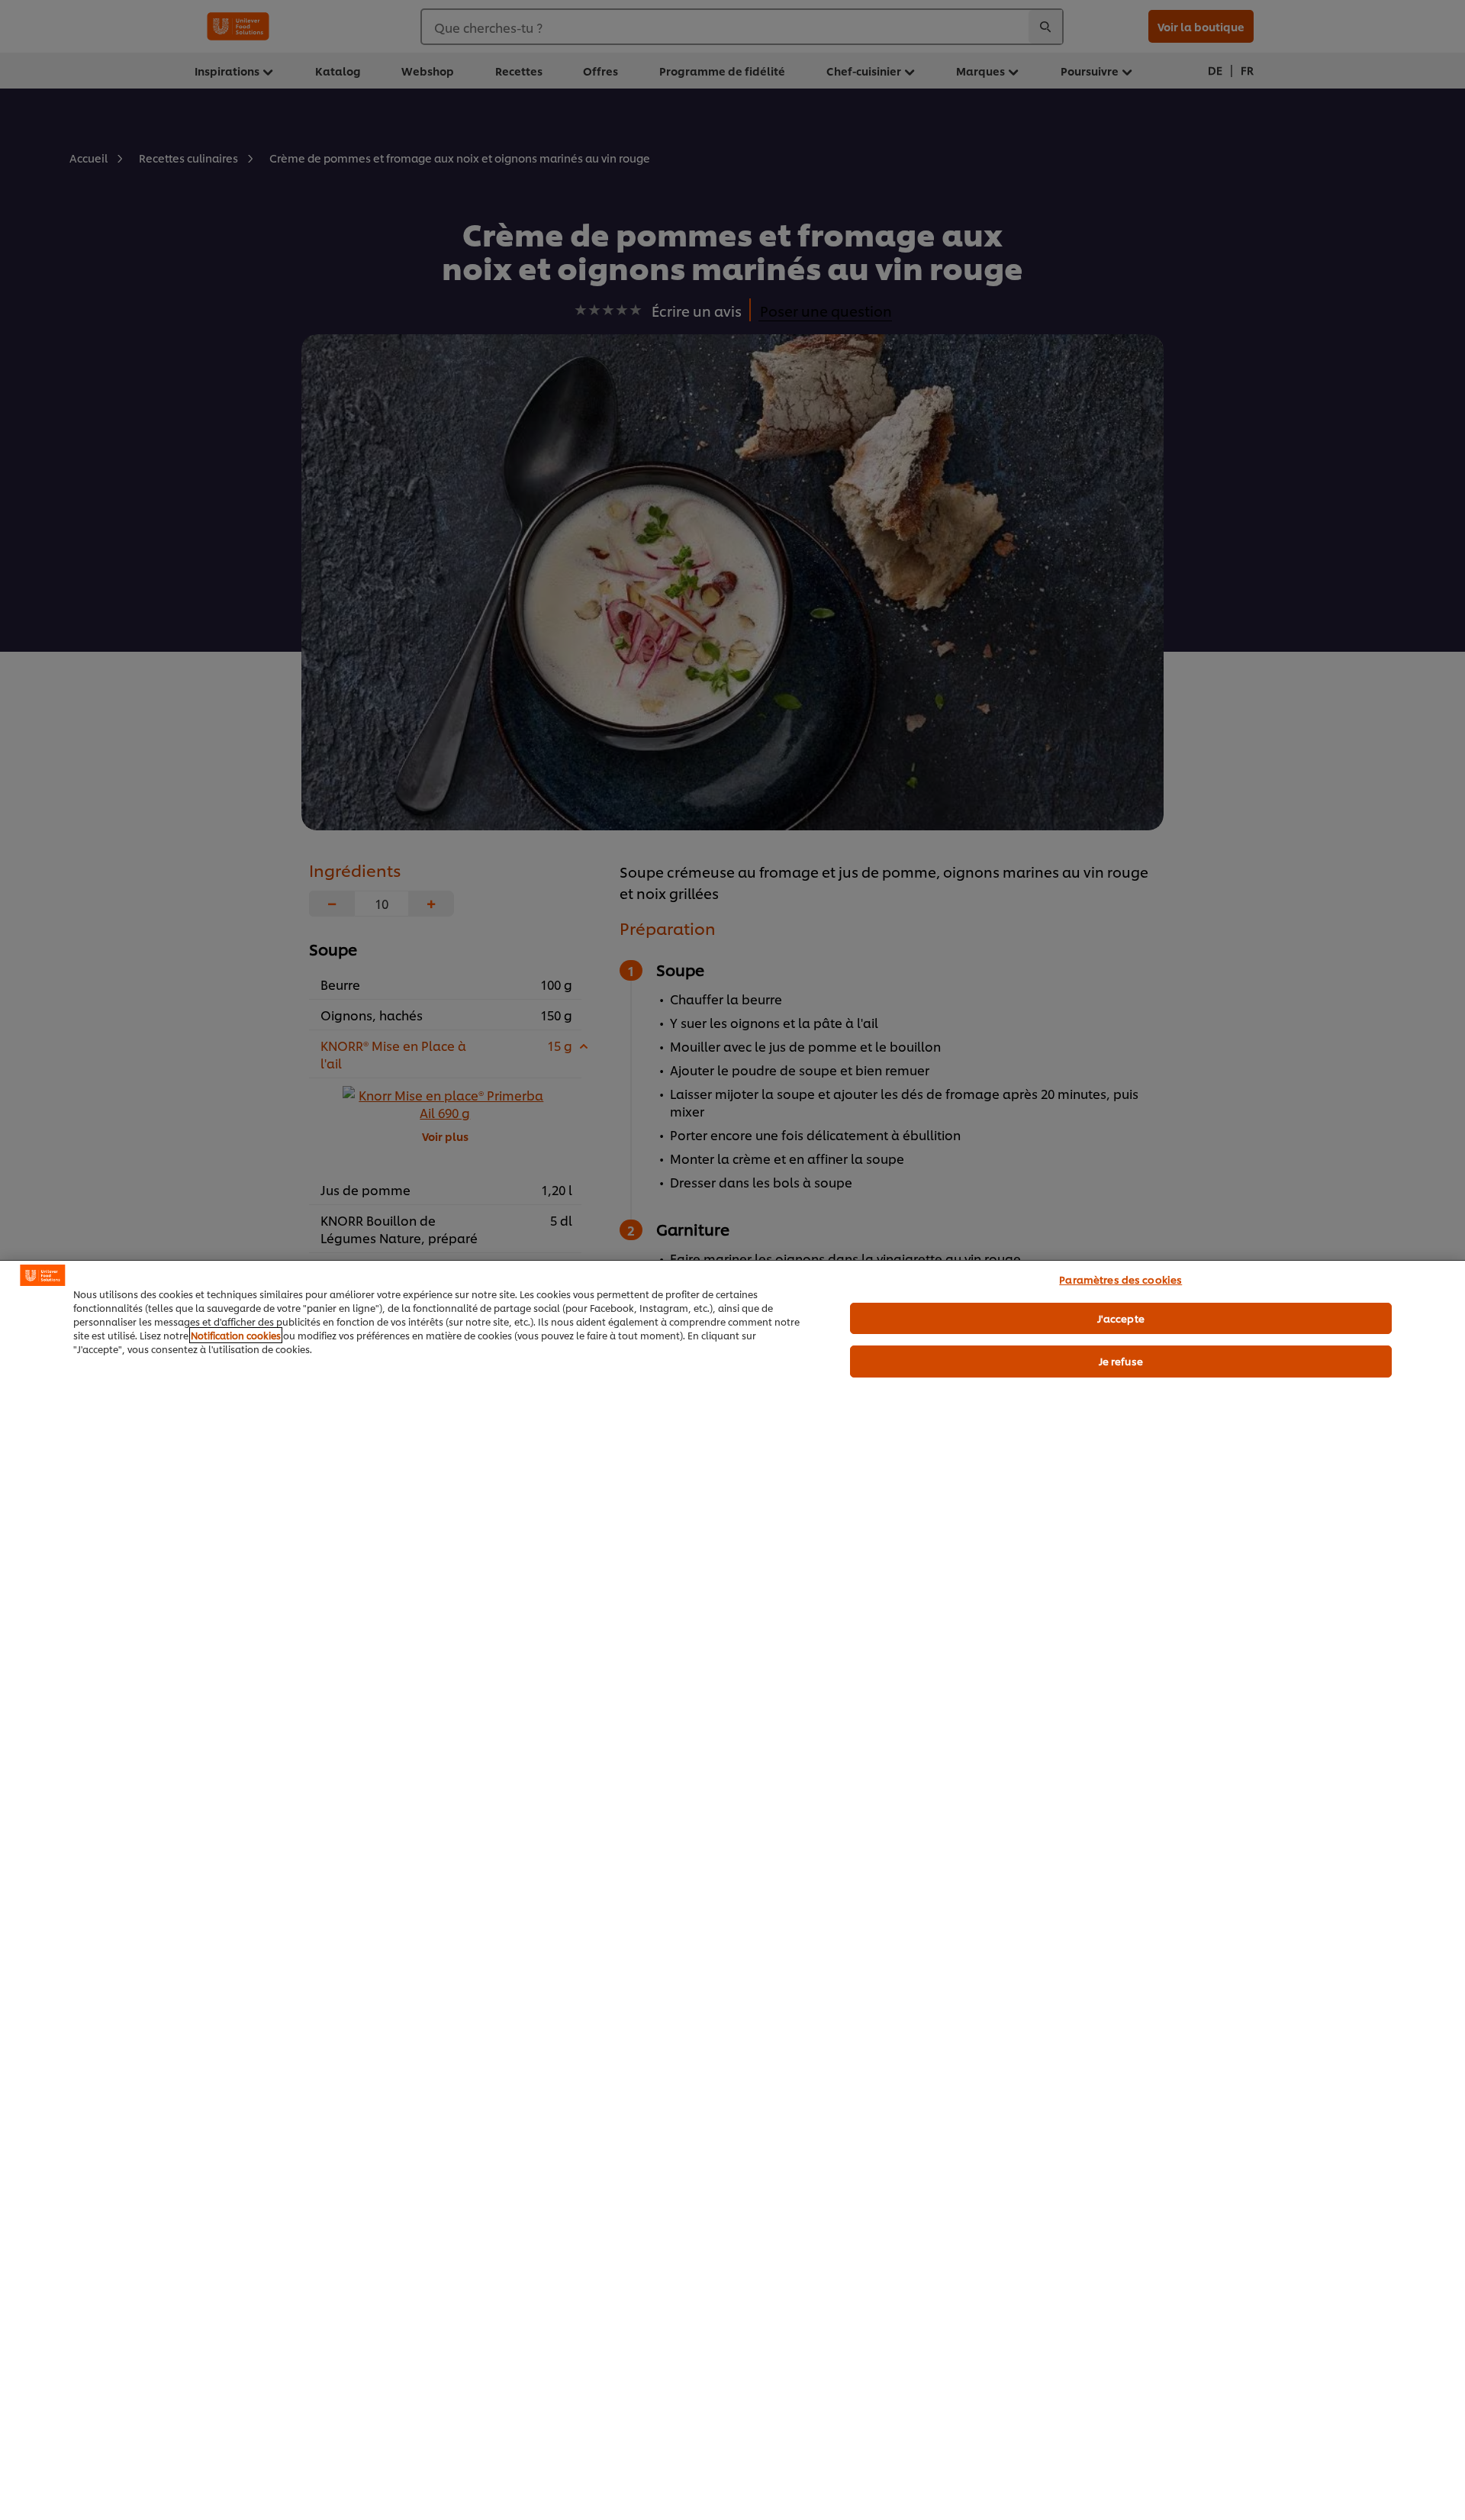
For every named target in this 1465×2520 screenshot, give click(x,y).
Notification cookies (236, 1335)
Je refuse (1121, 1361)
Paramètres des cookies (1120, 1279)
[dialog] (732, 1890)
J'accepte (1121, 1318)
